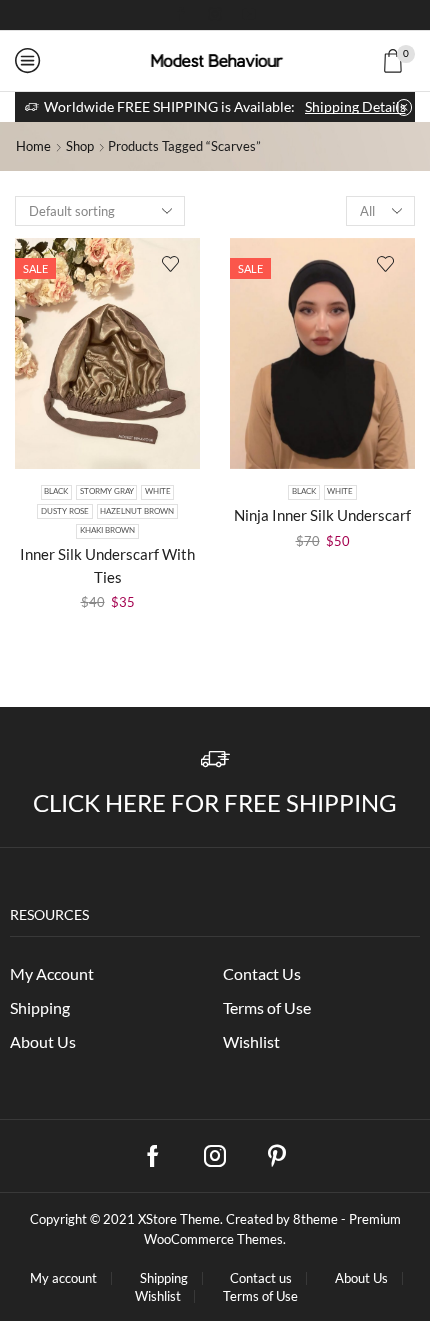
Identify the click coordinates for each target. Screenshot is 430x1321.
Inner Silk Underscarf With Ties (107, 565)
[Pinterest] (277, 1156)
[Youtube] (249, 15)
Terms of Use (267, 1007)
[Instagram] (215, 15)
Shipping (40, 1007)
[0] (412, 61)
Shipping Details (355, 106)
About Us (43, 1041)
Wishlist (251, 1041)
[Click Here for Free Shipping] (215, 759)
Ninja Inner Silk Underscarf (322, 515)
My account (63, 1278)
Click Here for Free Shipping (215, 802)
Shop (80, 146)
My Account (52, 973)
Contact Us (262, 973)
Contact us (261, 1278)
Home (33, 146)
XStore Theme (179, 1219)
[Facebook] (181, 15)
